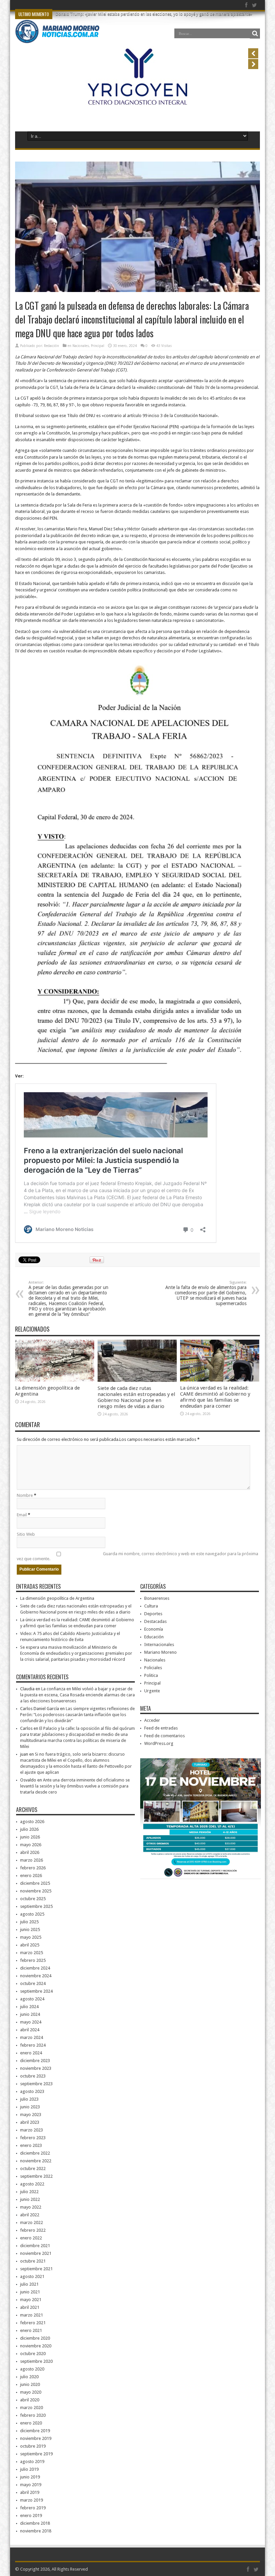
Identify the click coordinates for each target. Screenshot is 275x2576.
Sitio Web (26, 1534)
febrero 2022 (33, 2230)
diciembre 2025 (35, 1883)
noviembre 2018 (36, 2531)
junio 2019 (30, 2477)
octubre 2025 (33, 1899)
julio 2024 (29, 2007)
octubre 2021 (33, 2261)
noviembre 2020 (36, 2346)
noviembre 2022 (36, 2161)
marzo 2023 (32, 2130)
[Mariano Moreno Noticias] (57, 38)
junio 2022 (30, 2199)
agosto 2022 (32, 2184)
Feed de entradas (161, 1728)
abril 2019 (30, 2492)
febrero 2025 (33, 1960)
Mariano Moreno (160, 1652)
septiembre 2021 (36, 2269)
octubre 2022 (33, 2169)
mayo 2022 (31, 2207)
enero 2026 (31, 1876)
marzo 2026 (32, 1860)
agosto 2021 (32, 2276)
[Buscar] (255, 34)
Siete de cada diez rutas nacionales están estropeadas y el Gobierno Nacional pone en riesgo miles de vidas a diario (136, 1397)
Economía (154, 1629)
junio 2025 (30, 1929)
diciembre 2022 (35, 2153)
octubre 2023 (33, 2076)
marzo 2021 (32, 2315)
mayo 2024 (31, 2022)
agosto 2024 (32, 1999)
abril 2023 (30, 2122)
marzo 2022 (32, 2222)
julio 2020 (29, 2377)
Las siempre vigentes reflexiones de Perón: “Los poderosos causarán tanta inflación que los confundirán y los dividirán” (77, 1715)
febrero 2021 (33, 2323)
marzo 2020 (32, 2408)
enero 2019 (31, 2515)
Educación (154, 1637)
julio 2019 (29, 2469)
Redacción (51, 346)
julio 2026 (29, 1829)
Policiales (153, 1668)
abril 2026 (30, 1852)
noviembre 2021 (36, 2253)
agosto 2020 (32, 2369)
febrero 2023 (33, 2138)
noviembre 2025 (36, 1891)
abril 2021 (30, 2307)
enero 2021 (31, 2330)
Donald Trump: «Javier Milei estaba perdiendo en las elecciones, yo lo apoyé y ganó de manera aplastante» (154, 14)
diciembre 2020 (35, 2338)
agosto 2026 (32, 1822)
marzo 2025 (32, 1953)
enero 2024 (31, 2053)
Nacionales (81, 346)
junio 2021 (30, 2292)
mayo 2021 (31, 2300)
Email (22, 1515)
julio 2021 (29, 2284)
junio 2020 (30, 2384)
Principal (98, 346)
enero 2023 (31, 2145)
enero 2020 (31, 2423)
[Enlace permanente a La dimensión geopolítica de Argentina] (55, 1380)
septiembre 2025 (36, 1906)
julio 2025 (29, 1922)
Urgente (152, 1691)
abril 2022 (30, 2215)
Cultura (151, 1606)
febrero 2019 (33, 2508)
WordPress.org (159, 1743)
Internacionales (159, 1645)
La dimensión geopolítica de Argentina (57, 1598)
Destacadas (155, 1621)
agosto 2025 (32, 1914)
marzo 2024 (32, 2037)
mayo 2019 (31, 2485)
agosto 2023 (32, 2091)
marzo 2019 (32, 2500)
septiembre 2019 (36, 2454)
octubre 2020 (33, 2354)
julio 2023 (29, 2099)
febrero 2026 (33, 1868)
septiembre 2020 (36, 2361)
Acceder (152, 1720)
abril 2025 (30, 1945)
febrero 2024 (33, 2045)
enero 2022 (31, 2238)
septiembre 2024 (36, 1991)
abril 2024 (30, 2030)
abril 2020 (30, 2400)
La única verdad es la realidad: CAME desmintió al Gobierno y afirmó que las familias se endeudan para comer (215, 1397)
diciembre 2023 (35, 2061)
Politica (151, 1675)
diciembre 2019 (35, 2431)
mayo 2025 (31, 1937)
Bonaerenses (157, 1598)
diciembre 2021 (35, 2246)
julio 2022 (29, 2192)
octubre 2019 (33, 2446)
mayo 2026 (31, 1845)
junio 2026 (30, 1837)
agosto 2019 (32, 2462)
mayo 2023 (31, 2115)
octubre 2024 (33, 1983)
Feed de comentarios (164, 1736)
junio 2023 (30, 2107)
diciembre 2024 (35, 1968)
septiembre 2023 (36, 2084)
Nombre (25, 1495)
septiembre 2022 (36, 2176)
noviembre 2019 (36, 2438)
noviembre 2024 (36, 1976)
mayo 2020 (31, 2392)
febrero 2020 (33, 2415)
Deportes (153, 1614)
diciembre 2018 (35, 2523)
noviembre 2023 (36, 2068)
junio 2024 (30, 2014)
